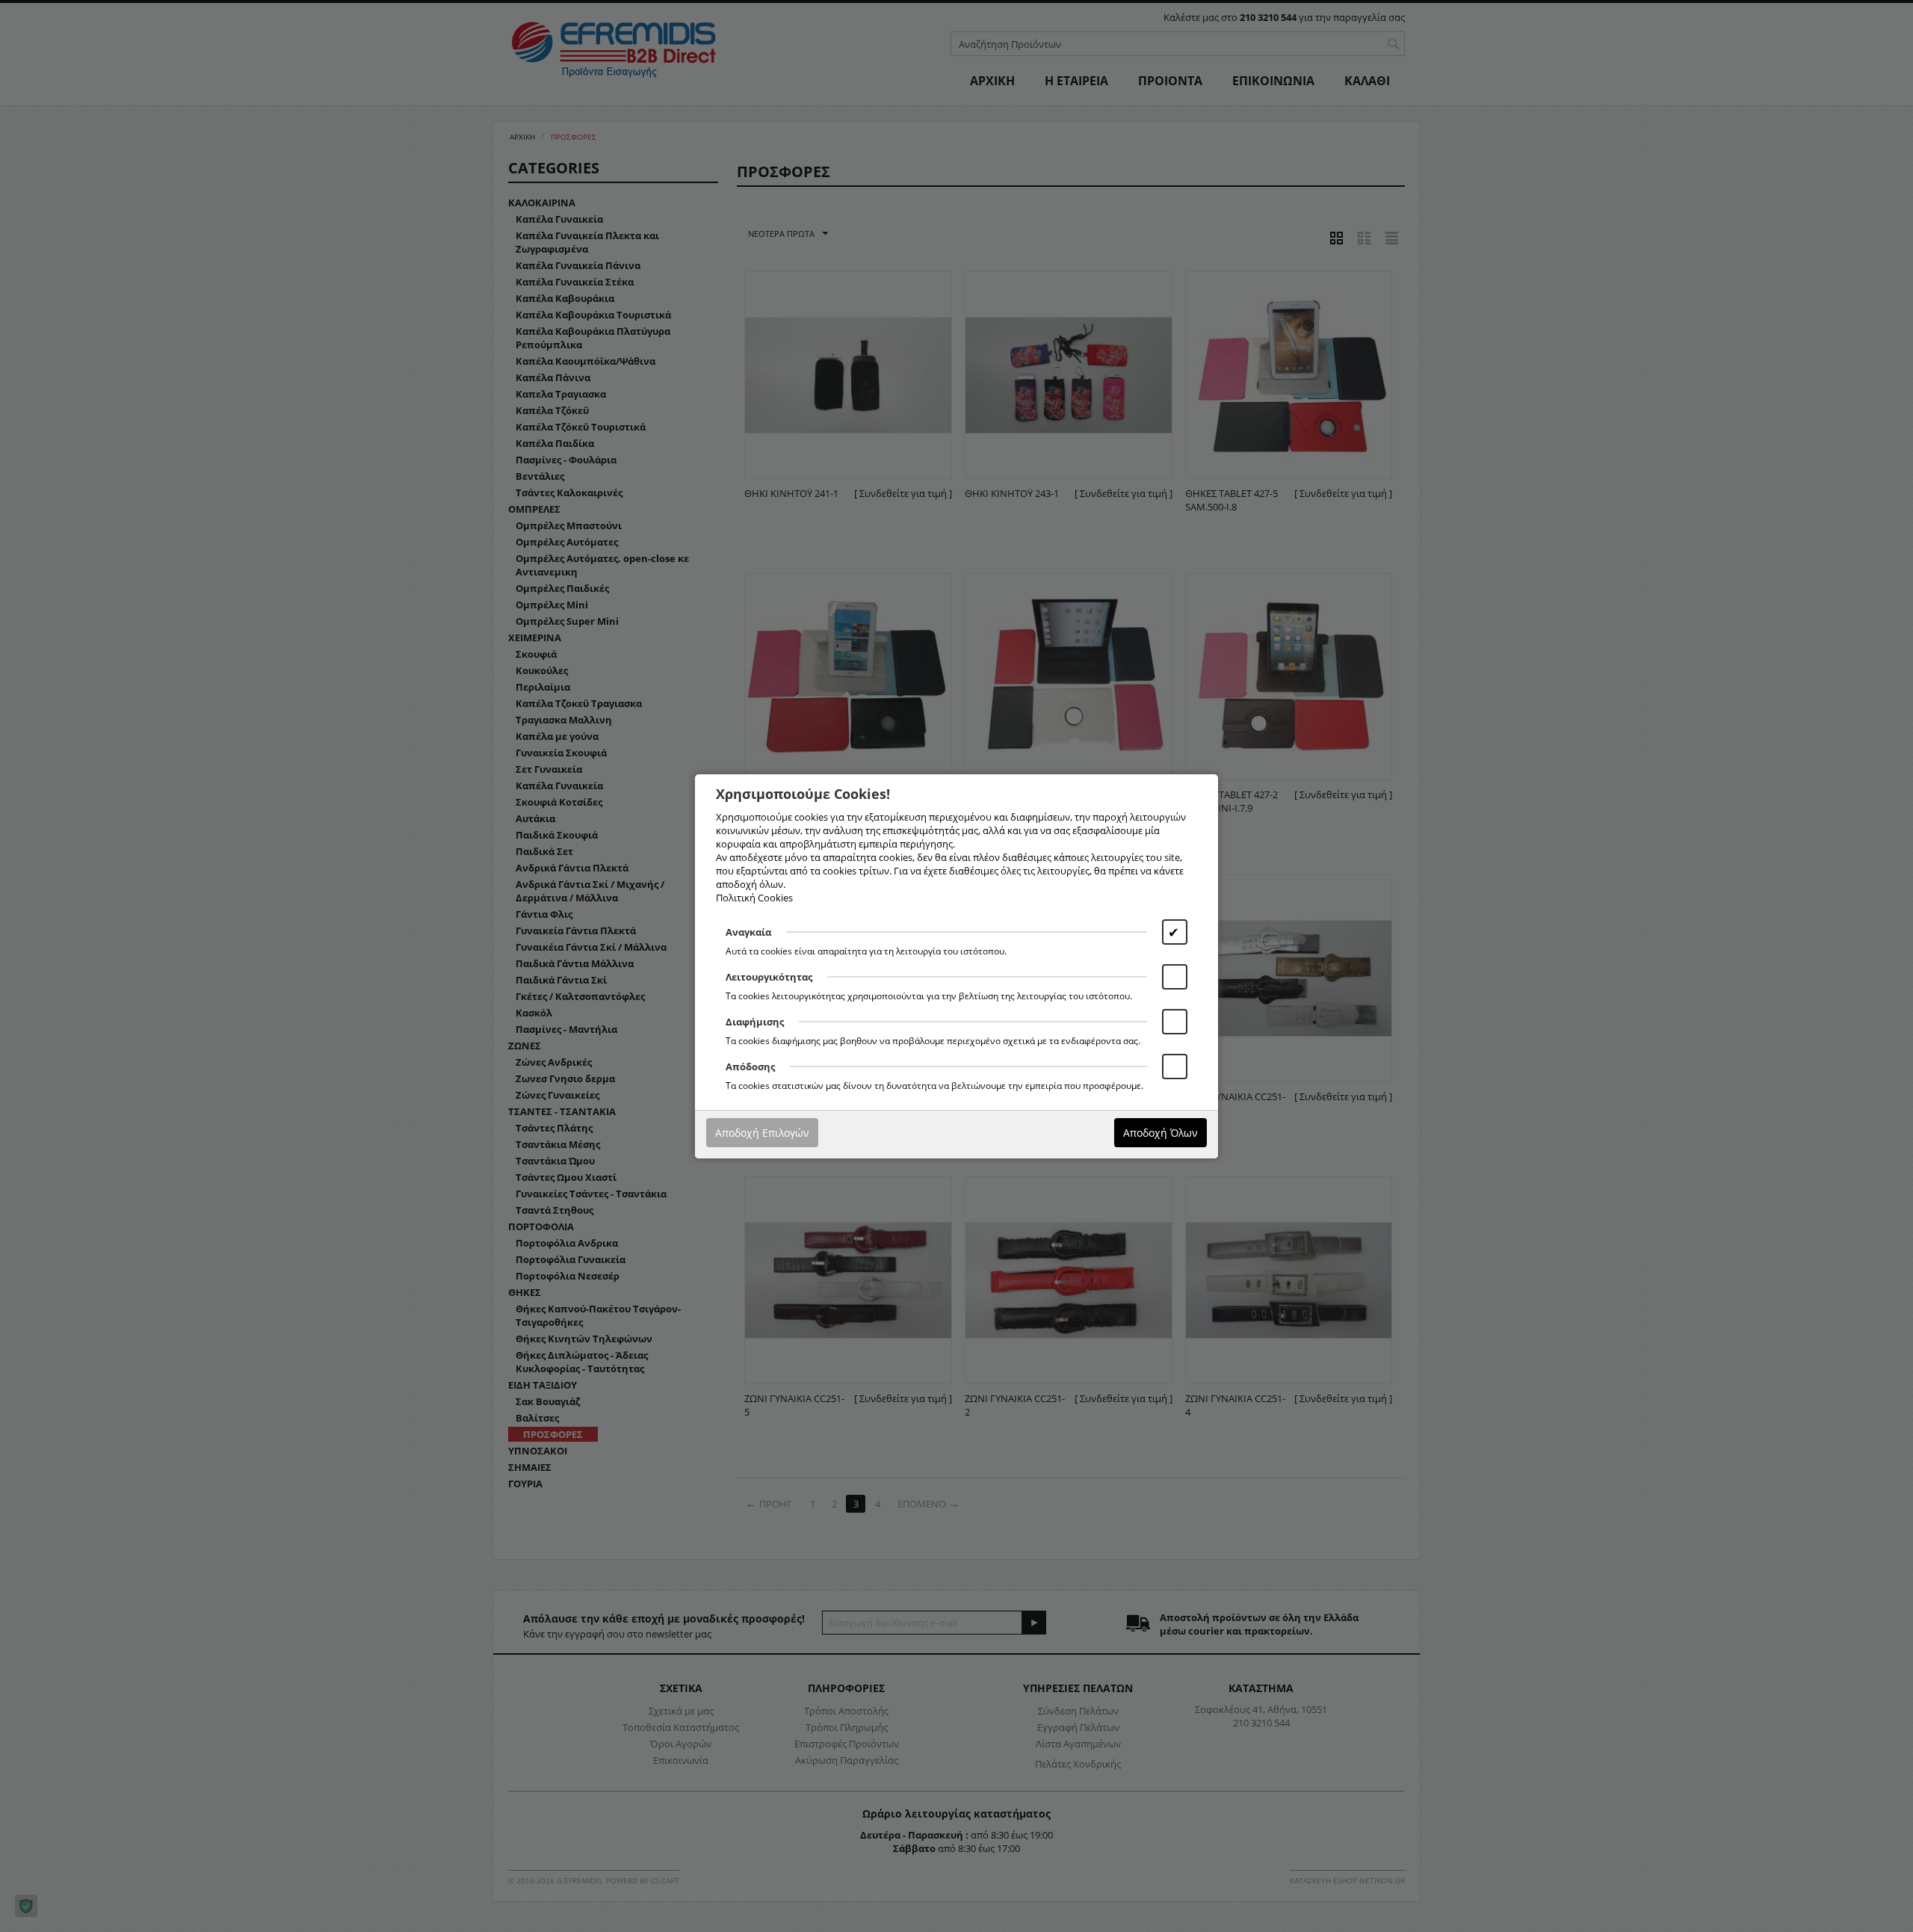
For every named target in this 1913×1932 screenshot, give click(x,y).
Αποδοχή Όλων (1161, 1133)
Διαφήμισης (755, 1022)
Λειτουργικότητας (769, 977)
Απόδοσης (750, 1067)
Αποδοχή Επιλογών (762, 1133)
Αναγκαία (748, 932)
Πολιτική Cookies (754, 898)
